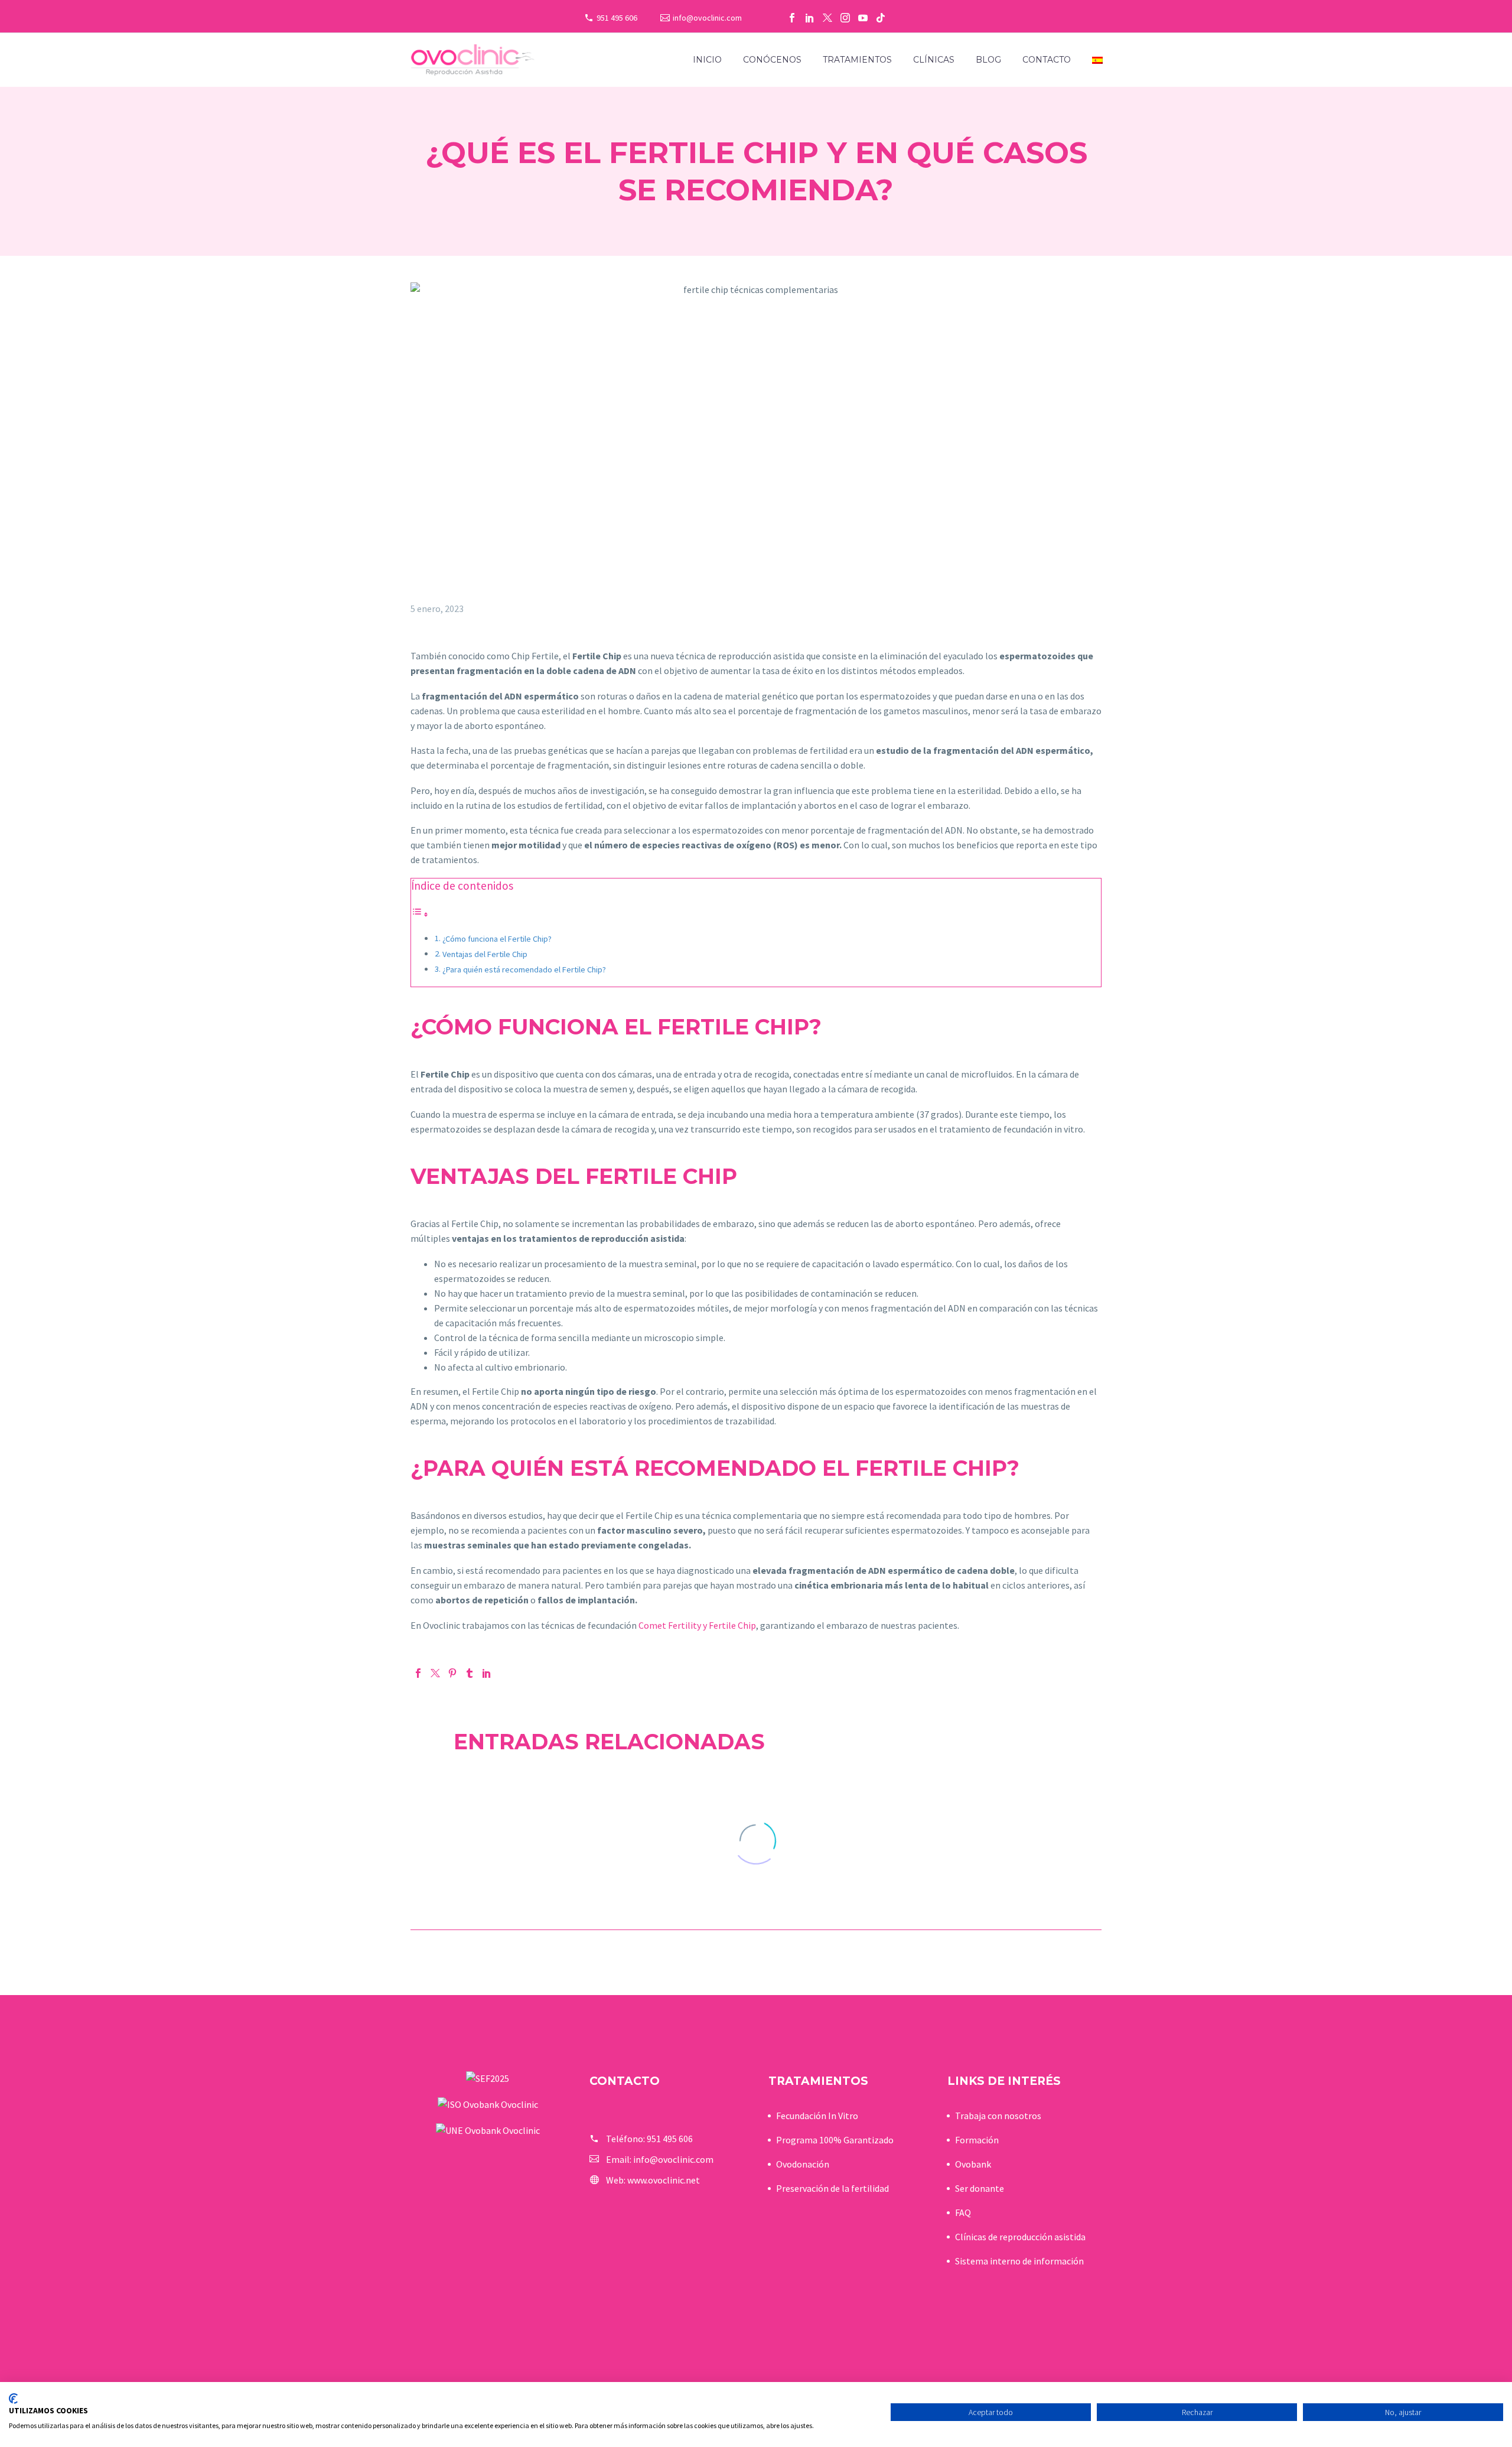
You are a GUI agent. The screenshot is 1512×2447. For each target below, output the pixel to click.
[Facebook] (792, 18)
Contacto (1047, 60)
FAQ (963, 2212)
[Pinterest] (452, 1673)
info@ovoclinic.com (707, 18)
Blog (988, 60)
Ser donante (980, 2188)
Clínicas (934, 60)
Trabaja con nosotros (998, 2116)
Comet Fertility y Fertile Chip (697, 1625)
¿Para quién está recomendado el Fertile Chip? (524, 969)
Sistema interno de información (1019, 2261)
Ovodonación (803, 2164)
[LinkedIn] (810, 18)
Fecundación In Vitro (817, 2116)
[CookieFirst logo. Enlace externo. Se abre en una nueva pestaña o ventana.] (13, 2399)
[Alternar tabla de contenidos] (420, 914)
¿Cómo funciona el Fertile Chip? (497, 939)
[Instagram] (845, 18)
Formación (977, 2140)
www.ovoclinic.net (664, 2180)
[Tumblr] (470, 1673)
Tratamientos (857, 60)
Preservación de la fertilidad (832, 2188)
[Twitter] (827, 18)
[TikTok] (881, 18)
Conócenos (772, 60)
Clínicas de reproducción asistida (1020, 2237)
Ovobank (973, 2164)
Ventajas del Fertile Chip (485, 954)
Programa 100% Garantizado (835, 2140)
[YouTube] (863, 18)
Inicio (707, 60)
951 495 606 (617, 18)
